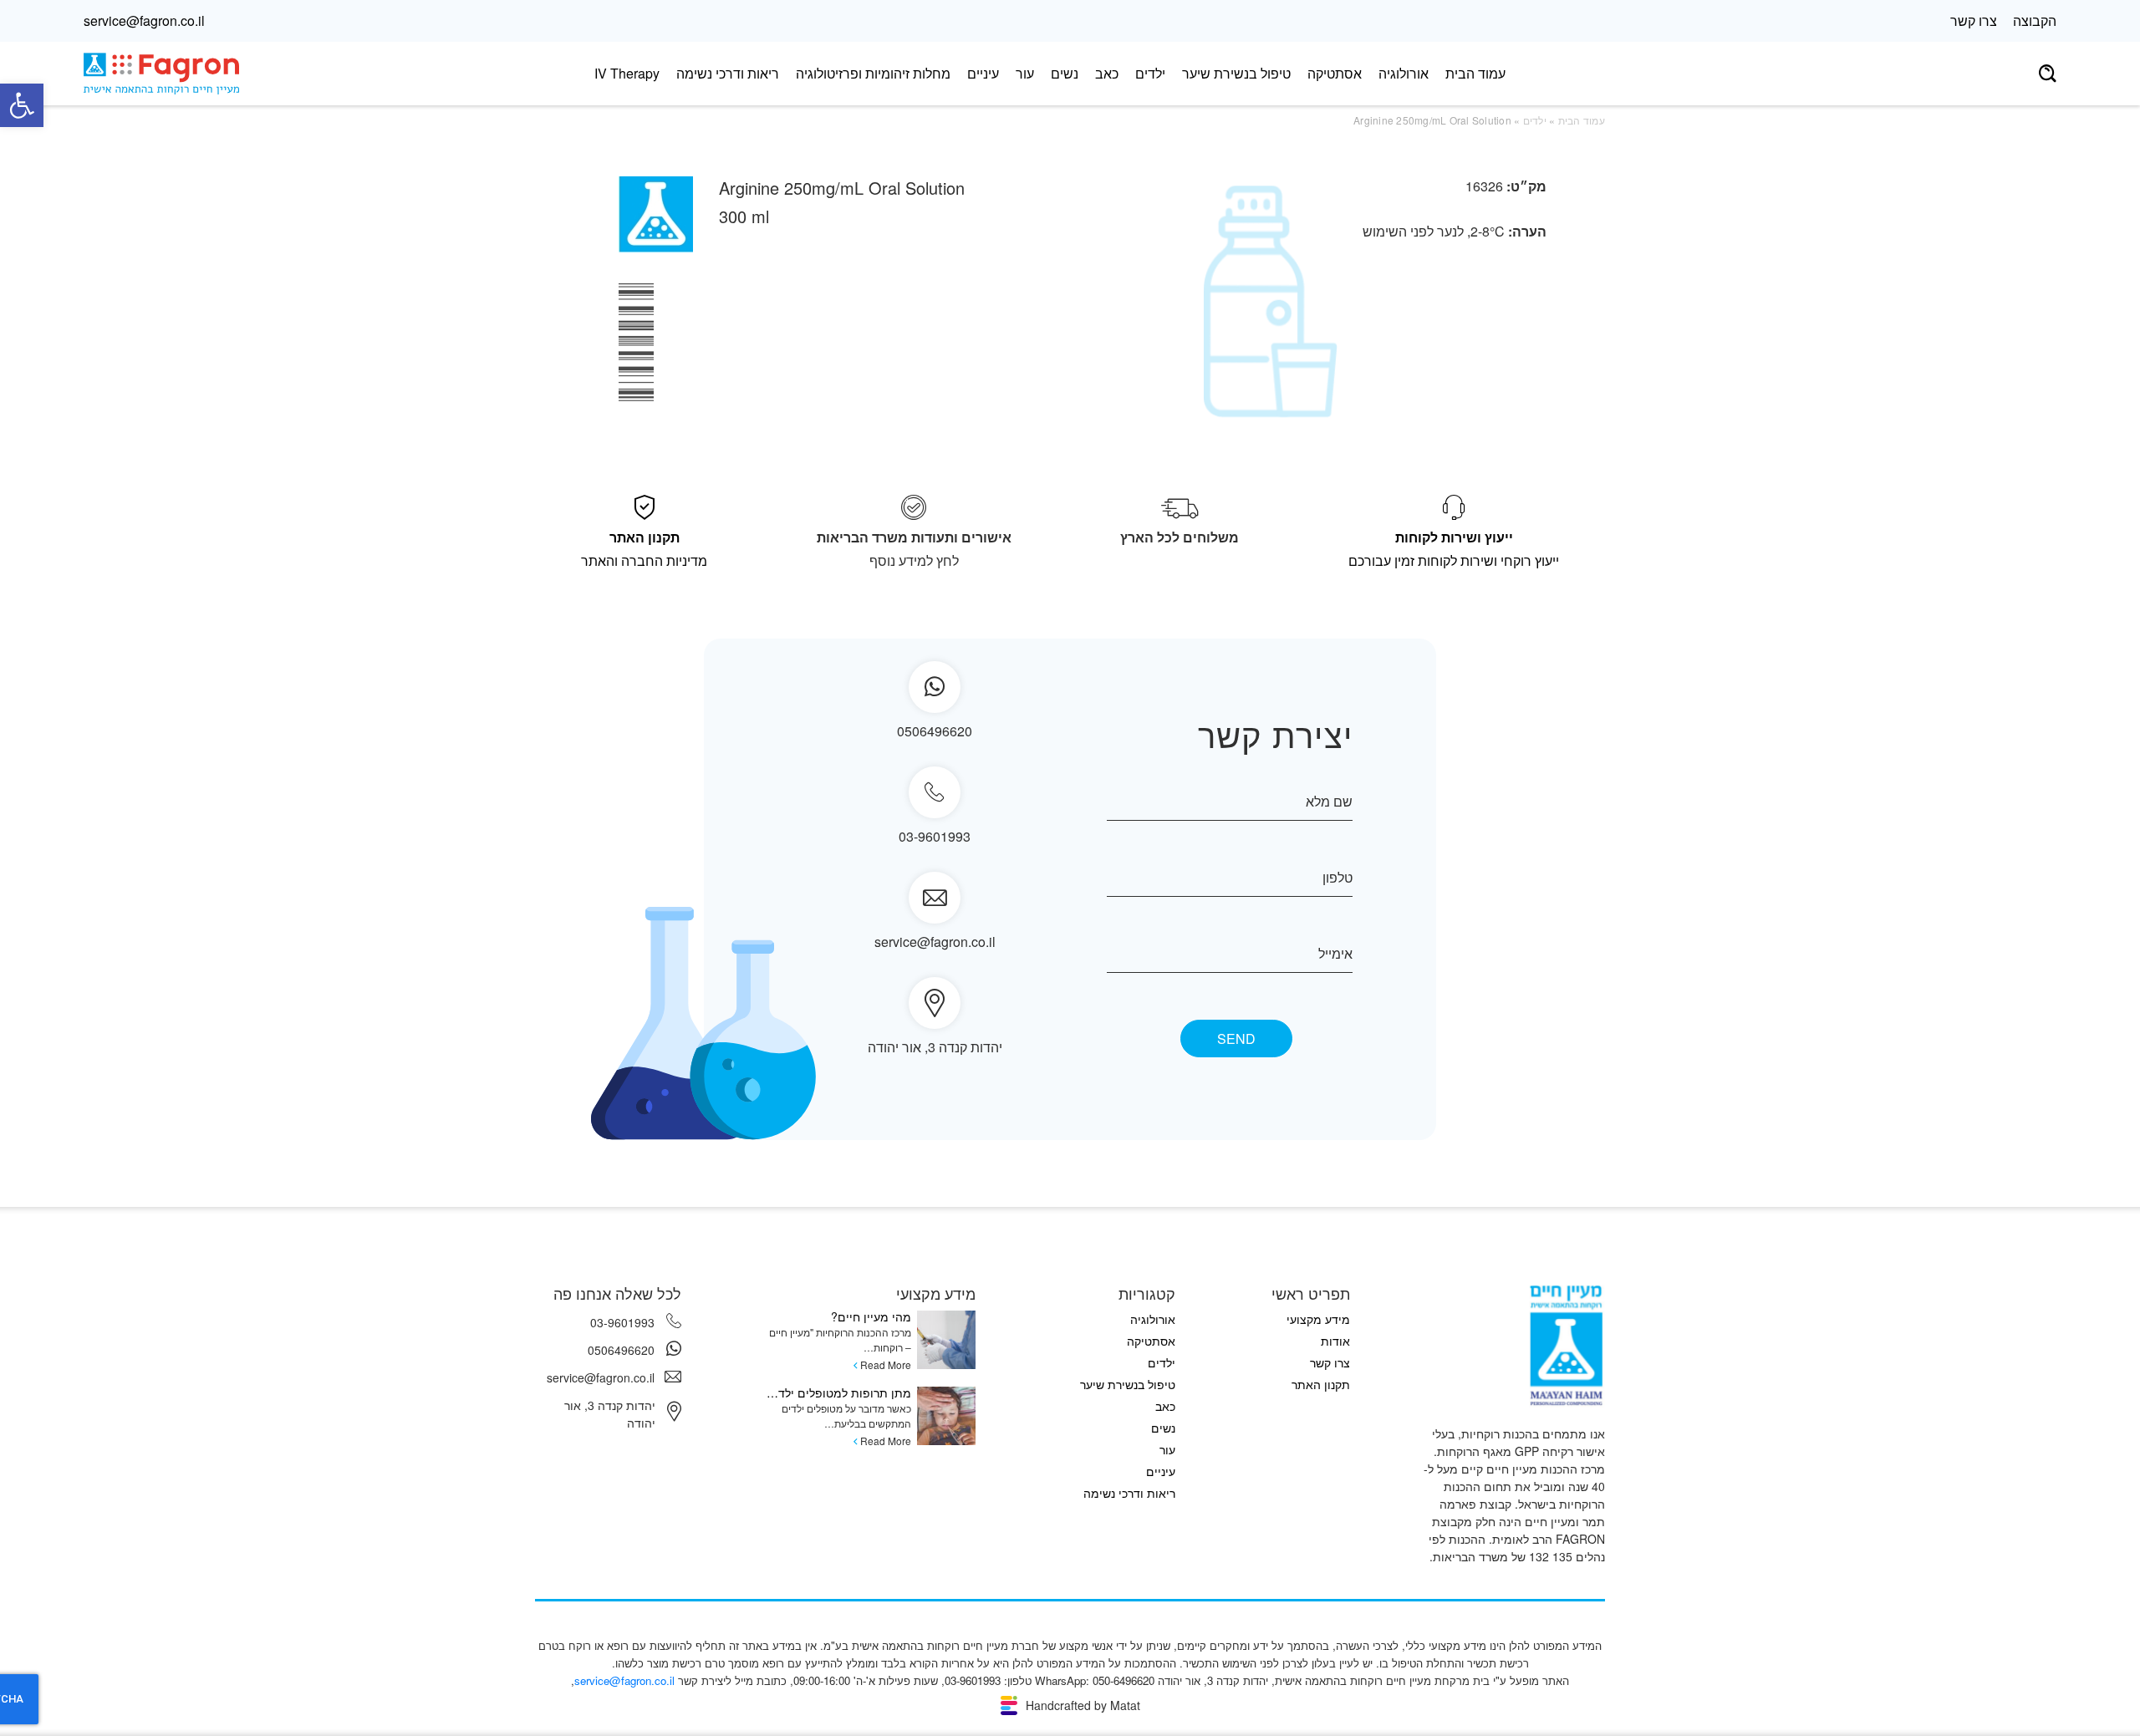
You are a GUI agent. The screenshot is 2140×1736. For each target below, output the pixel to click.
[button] (22, 105)
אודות (1335, 1341)
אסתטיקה (1335, 73)
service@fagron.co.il (144, 20)
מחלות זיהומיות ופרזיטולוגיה (873, 73)
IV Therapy (627, 73)
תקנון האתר (1321, 1384)
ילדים (1150, 73)
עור (1025, 73)
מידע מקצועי (1318, 1319)
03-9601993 (935, 836)
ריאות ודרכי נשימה (728, 73)
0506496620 (621, 1350)
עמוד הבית (1475, 73)
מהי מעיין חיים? (871, 1316)
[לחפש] (2048, 74)
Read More (886, 1364)
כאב (1107, 73)
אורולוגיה (1404, 73)
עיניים (983, 73)
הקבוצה (2035, 20)
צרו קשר (1974, 20)
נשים (1065, 73)
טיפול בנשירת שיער (1236, 73)
